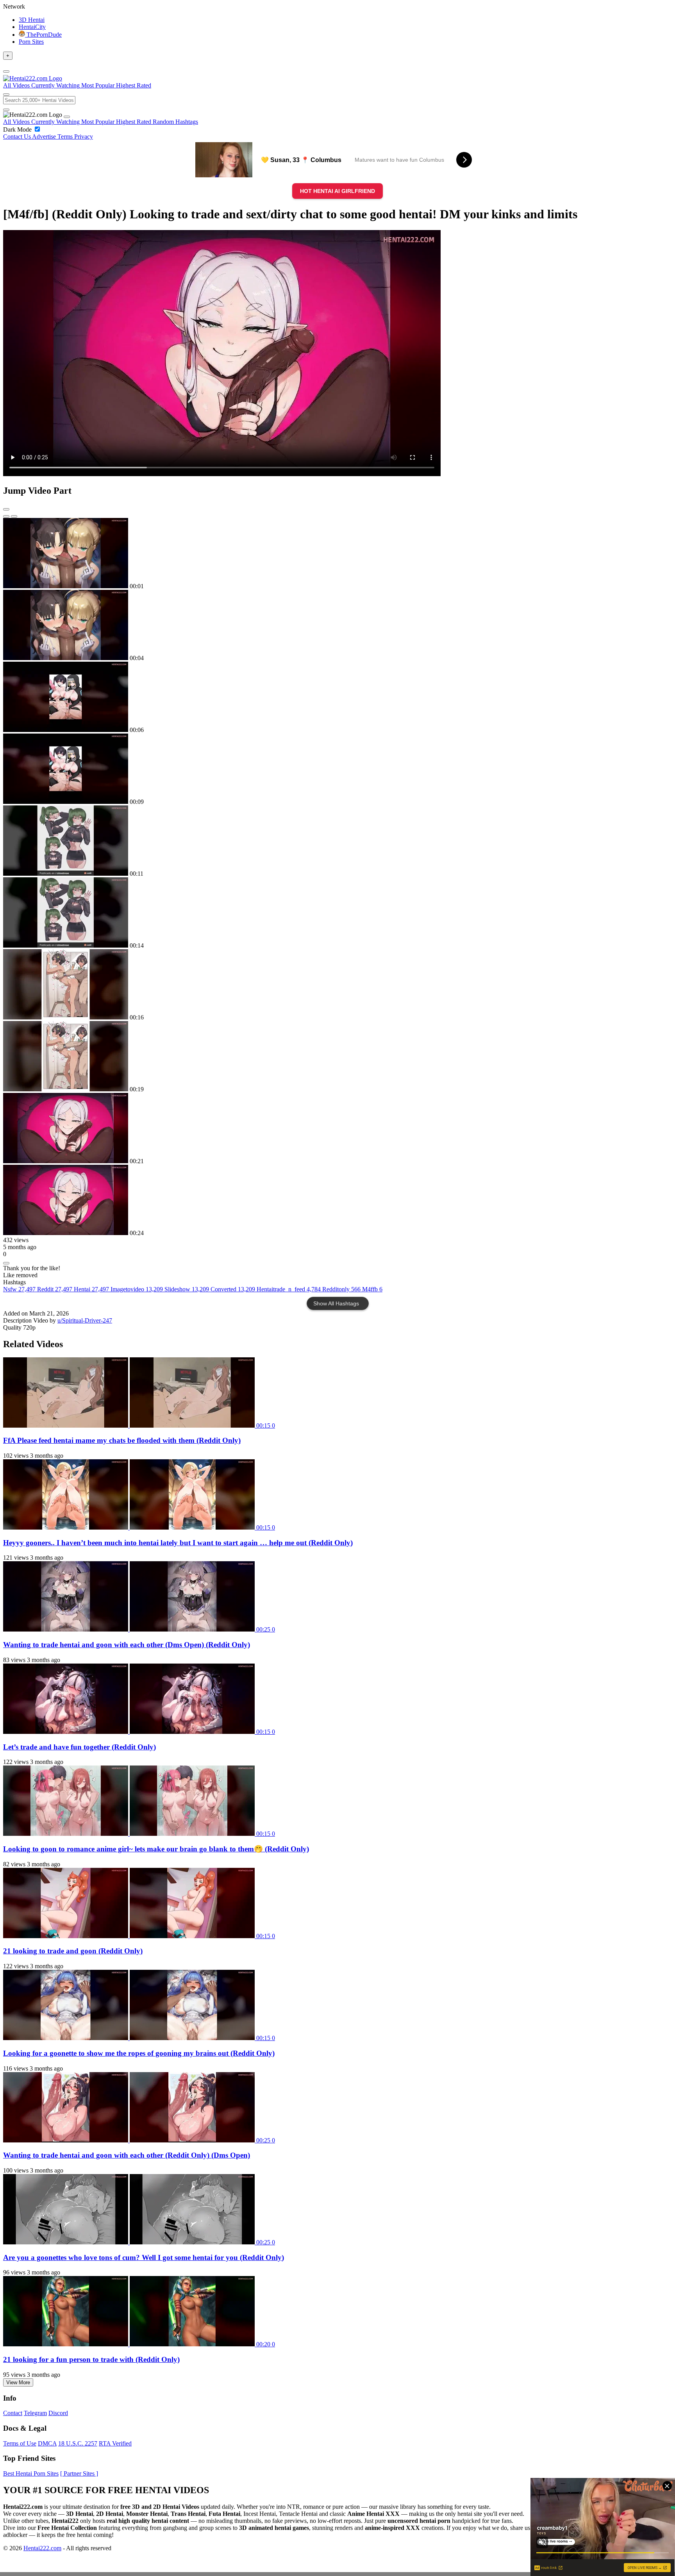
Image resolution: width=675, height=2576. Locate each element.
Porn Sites (31, 42)
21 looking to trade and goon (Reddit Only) (73, 1951)
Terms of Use (20, 2443)
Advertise (45, 137)
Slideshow (187, 1289)
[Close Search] (6, 110)
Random (164, 122)
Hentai (91, 1289)
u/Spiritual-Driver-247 (85, 1320)
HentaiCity (32, 27)
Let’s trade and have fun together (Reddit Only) (79, 1747)
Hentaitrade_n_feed (289, 1289)
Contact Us (18, 137)
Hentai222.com (42, 2548)
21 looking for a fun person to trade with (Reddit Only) (91, 2359)
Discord (58, 2413)
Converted (233, 1289)
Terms (66, 137)
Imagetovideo (137, 1289)
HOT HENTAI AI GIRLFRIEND (337, 191)
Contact (13, 2413)
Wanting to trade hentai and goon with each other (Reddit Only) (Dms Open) (127, 2155)
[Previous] (6, 516)
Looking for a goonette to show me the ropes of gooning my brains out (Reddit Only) (139, 2053)
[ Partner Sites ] (79, 2473)
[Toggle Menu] (6, 71)
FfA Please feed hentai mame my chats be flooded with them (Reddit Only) (122, 1440)
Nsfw (19, 1289)
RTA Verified (115, 2443)
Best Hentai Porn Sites (31, 2473)
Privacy (84, 137)
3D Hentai (32, 20)
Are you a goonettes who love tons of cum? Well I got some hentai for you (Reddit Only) (144, 2257)
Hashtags (187, 122)
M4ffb (372, 1289)
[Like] (6, 1263)
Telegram (35, 2413)
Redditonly (341, 1289)
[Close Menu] (67, 117)
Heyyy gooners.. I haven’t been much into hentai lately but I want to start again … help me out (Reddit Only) (178, 1543)
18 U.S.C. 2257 (78, 2443)
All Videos (17, 122)
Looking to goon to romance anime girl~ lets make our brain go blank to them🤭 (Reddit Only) (156, 1849)
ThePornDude (43, 35)
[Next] (14, 516)
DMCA (47, 2443)
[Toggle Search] (6, 95)
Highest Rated (134, 122)
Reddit (55, 1289)
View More (18, 2382)
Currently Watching (56, 122)
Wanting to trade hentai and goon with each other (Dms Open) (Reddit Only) (127, 1645)
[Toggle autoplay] (6, 509)
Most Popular (99, 122)
